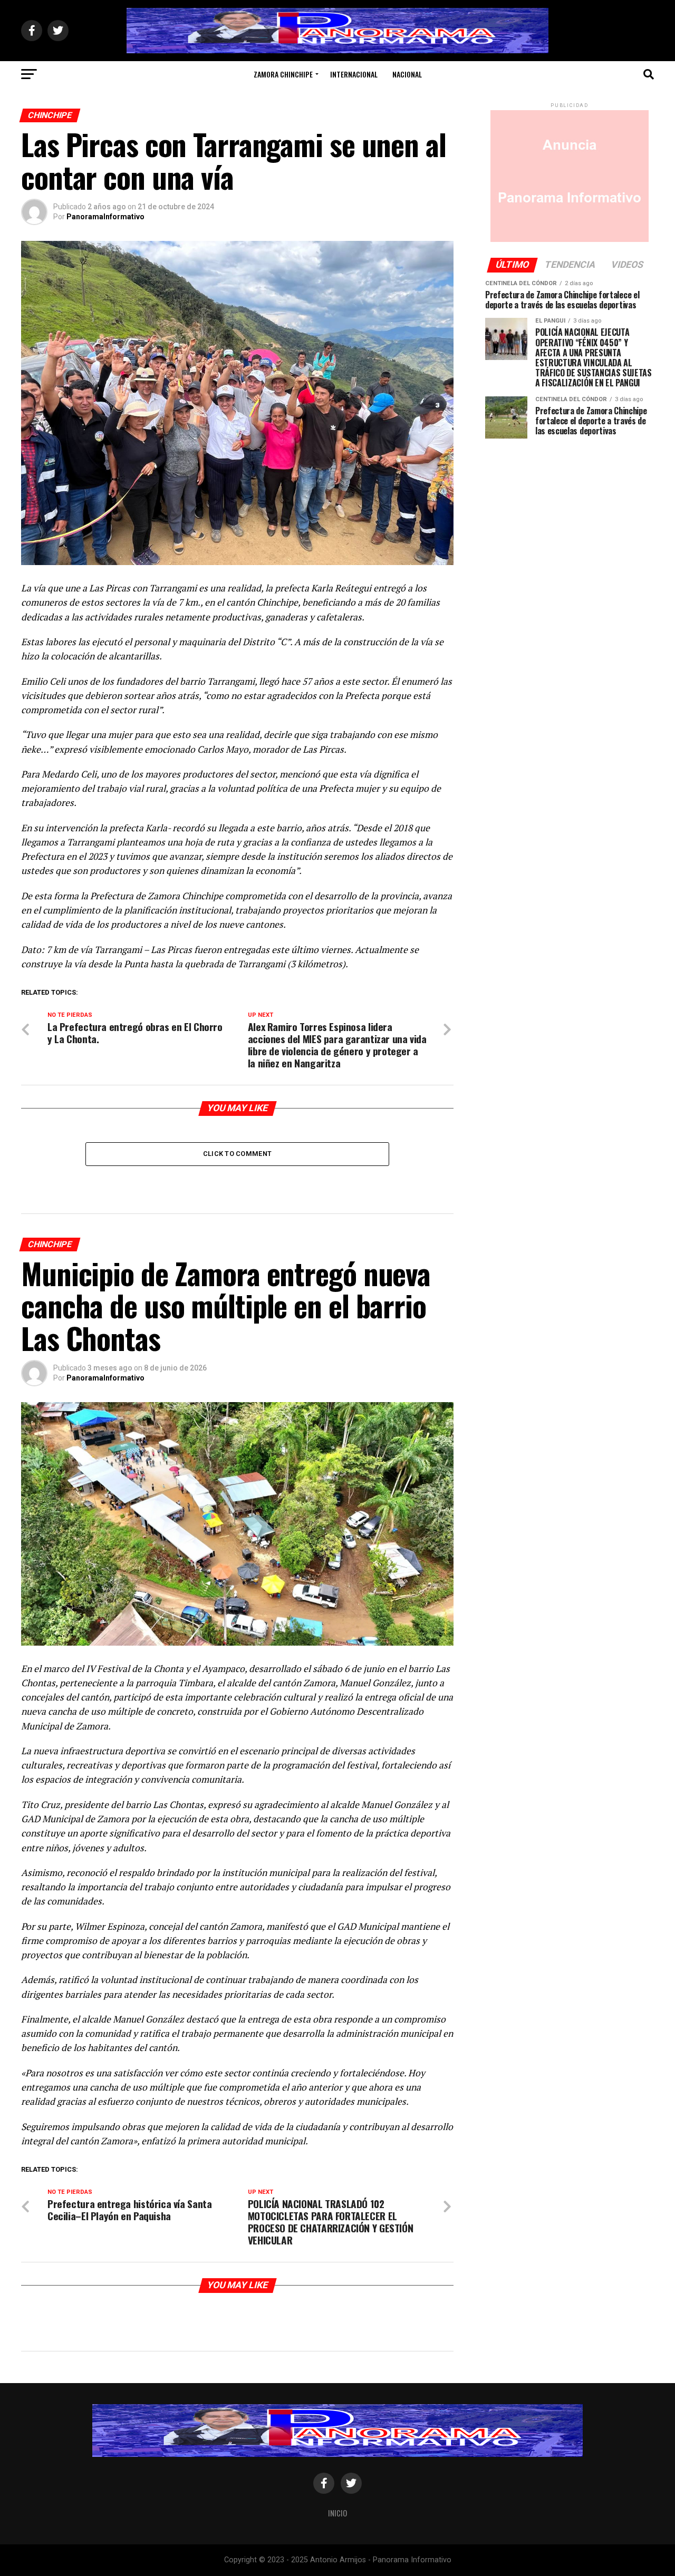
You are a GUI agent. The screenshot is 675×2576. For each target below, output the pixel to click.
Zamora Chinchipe (283, 74)
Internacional (354, 74)
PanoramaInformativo (105, 217)
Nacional (407, 74)
